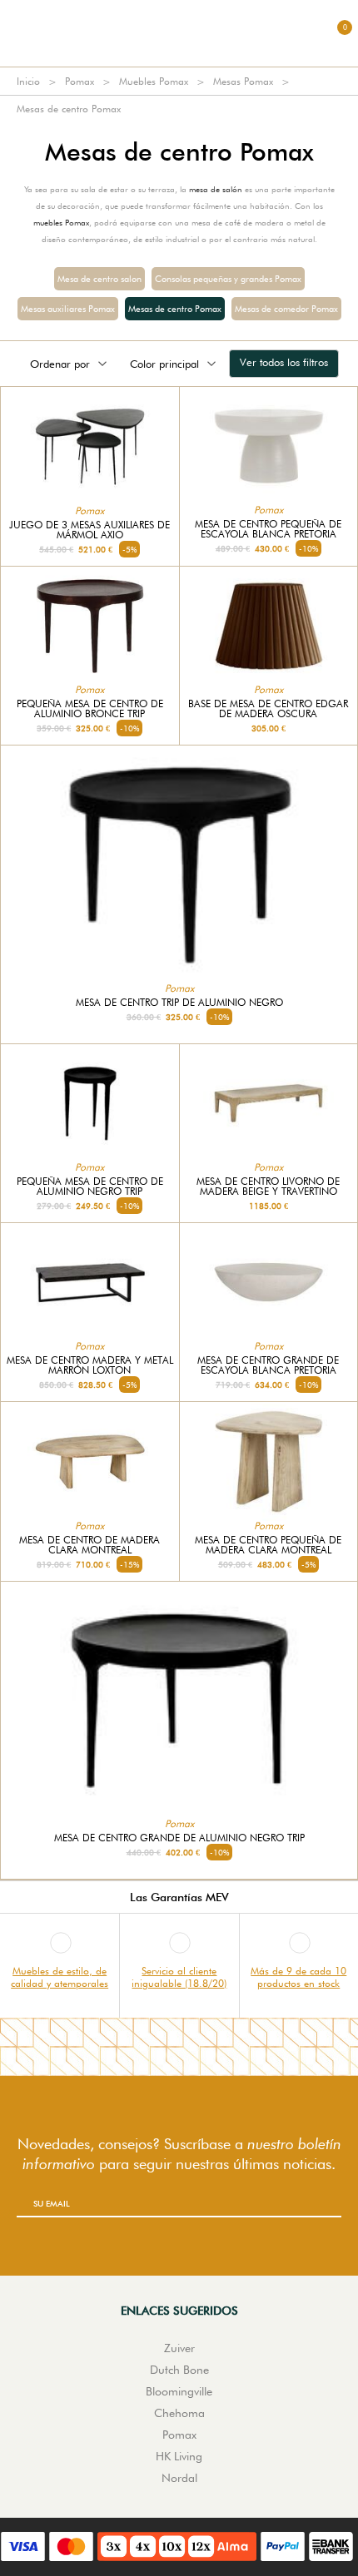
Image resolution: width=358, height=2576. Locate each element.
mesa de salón (216, 189)
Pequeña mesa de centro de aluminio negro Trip (90, 1186)
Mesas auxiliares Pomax (68, 309)
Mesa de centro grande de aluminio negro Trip (179, 1838)
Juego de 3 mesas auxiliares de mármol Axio (89, 530)
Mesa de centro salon (99, 279)
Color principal (164, 364)
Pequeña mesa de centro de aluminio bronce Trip (90, 709)
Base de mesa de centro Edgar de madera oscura (268, 709)
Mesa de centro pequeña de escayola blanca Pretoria (268, 529)
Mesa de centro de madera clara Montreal (89, 1545)
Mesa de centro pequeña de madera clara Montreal (268, 1545)
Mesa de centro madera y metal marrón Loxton (90, 1365)
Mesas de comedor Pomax (286, 309)
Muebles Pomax (154, 81)
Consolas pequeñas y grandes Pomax (228, 279)
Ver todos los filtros (284, 362)
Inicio (28, 81)
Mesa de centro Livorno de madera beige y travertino (268, 1186)
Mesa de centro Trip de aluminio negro (179, 1003)
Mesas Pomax (243, 81)
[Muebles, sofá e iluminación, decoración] (179, 33)
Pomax (80, 81)
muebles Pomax (61, 222)
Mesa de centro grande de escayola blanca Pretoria (268, 1365)
